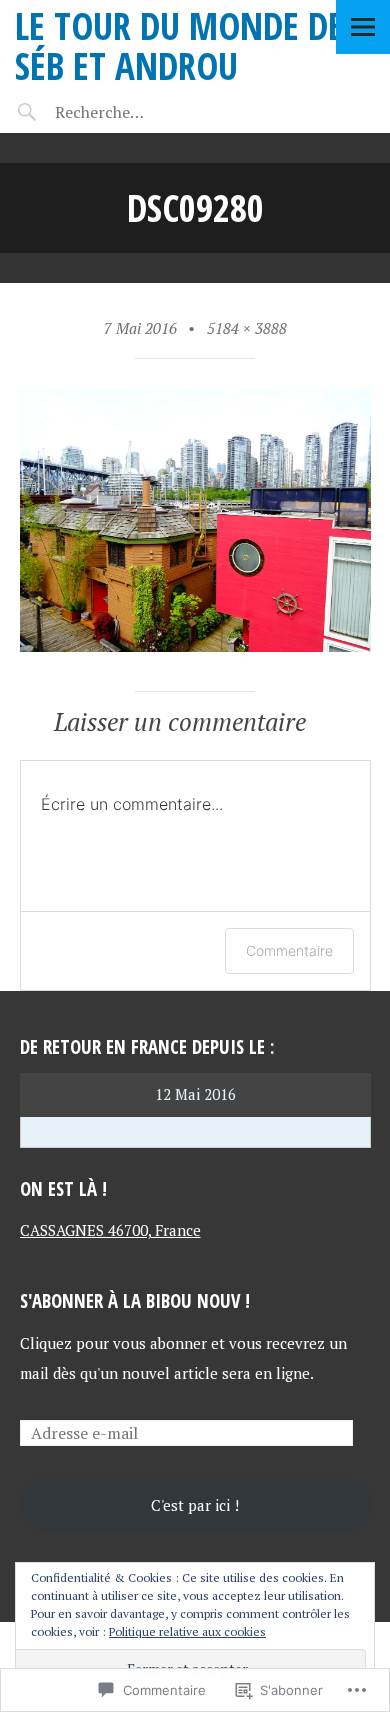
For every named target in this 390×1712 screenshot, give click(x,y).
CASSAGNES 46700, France (110, 1230)
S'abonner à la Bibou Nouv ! (135, 1300)
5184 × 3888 (247, 328)
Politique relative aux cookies (187, 1631)
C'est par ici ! (195, 1505)
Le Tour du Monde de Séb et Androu (179, 45)
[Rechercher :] (137, 112)
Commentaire (289, 950)
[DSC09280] (195, 646)
